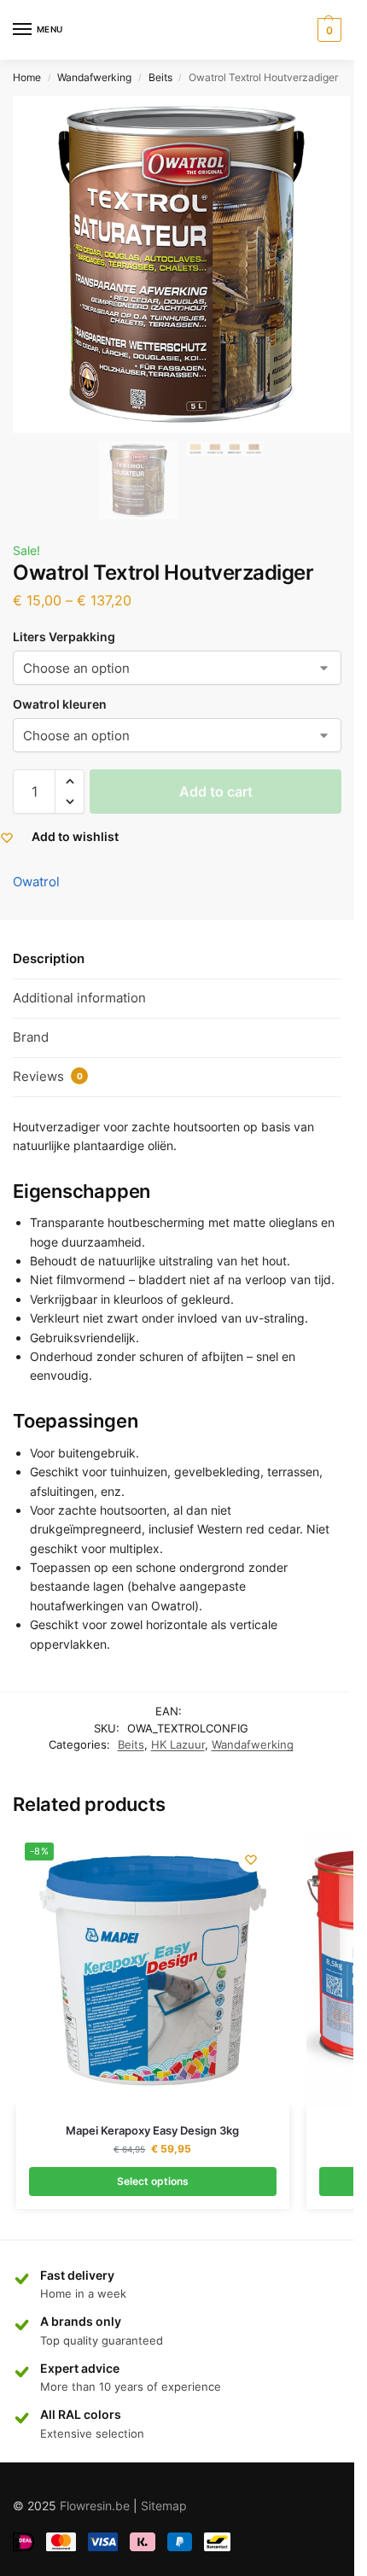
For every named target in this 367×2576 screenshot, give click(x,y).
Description (49, 958)
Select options (153, 2181)
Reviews (48, 1076)
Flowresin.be (95, 2506)
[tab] (177, 960)
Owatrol (36, 882)
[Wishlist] (251, 1860)
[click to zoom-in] (181, 264)
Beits (160, 77)
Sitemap (164, 2506)
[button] (70, 781)
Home (27, 77)
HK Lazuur (178, 1744)
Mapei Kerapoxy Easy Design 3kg (152, 2130)
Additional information (79, 998)
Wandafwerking (94, 77)
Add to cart (216, 791)
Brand (31, 1037)
